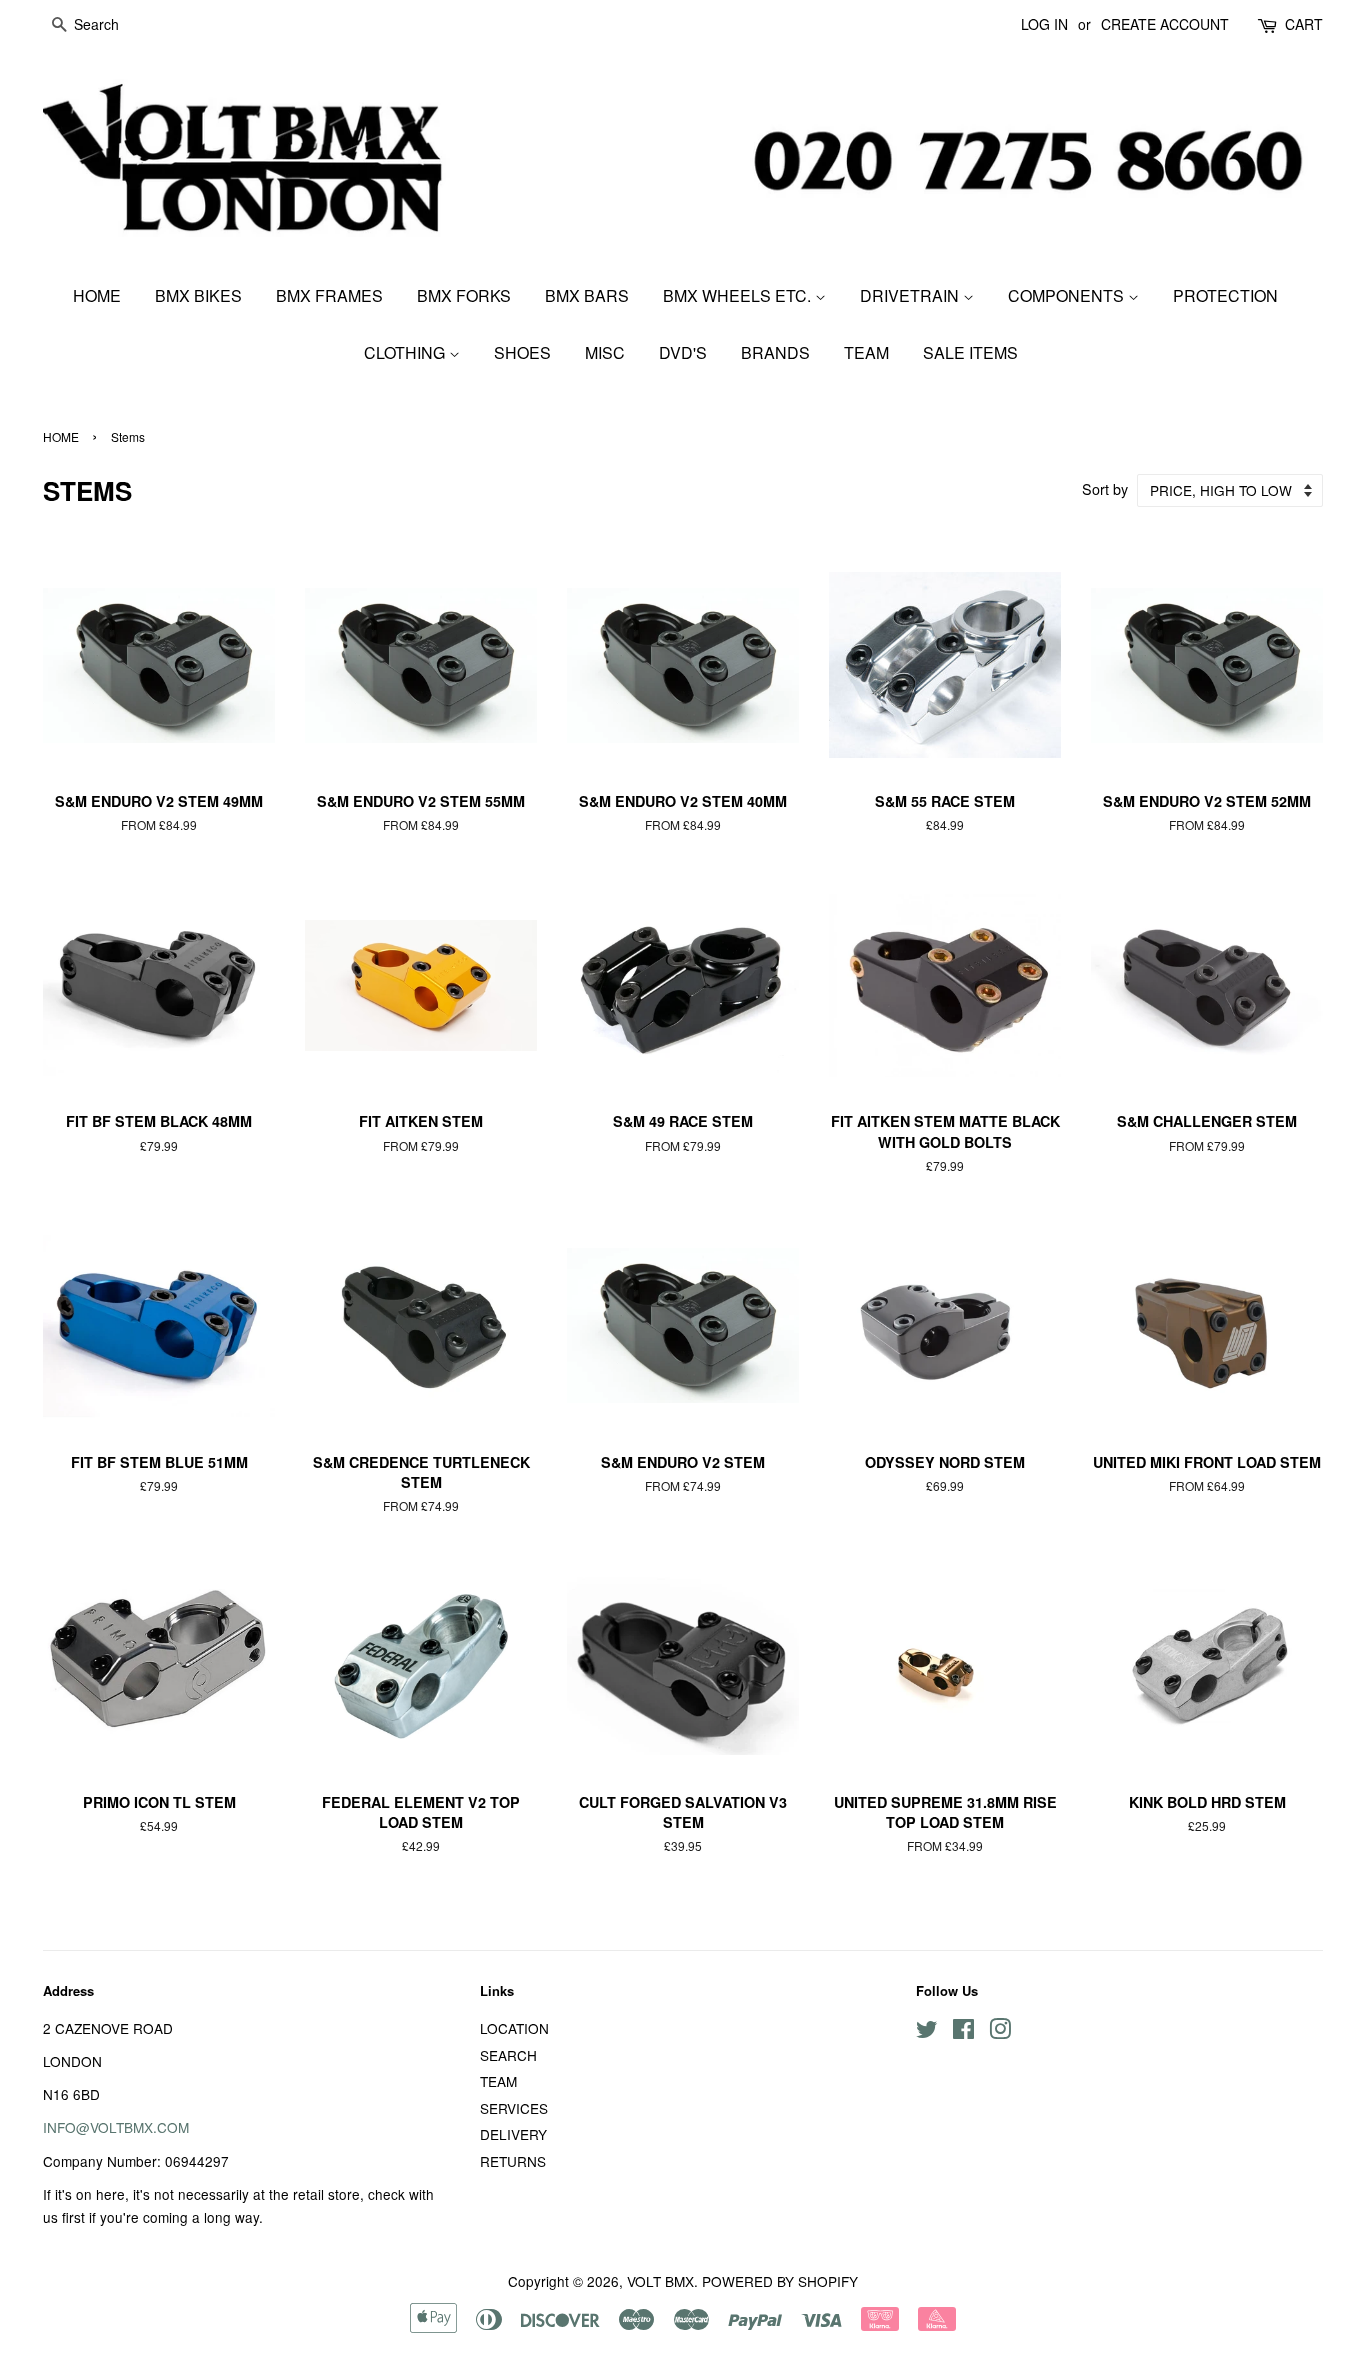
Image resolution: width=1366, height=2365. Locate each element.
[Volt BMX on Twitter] (927, 2032)
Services (514, 2108)
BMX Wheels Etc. (739, 295)
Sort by (1105, 488)
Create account (1165, 24)
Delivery (513, 2134)
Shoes (522, 352)
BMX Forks (464, 295)
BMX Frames (329, 295)
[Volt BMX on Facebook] (963, 2032)
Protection (1225, 295)
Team (866, 352)
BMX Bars (587, 295)
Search (508, 2055)
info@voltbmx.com (116, 2127)
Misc (605, 352)
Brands (775, 352)
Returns (513, 2161)
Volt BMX (660, 2281)
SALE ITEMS (970, 352)
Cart (1304, 24)
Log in (1044, 24)
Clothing (406, 352)
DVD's (683, 352)
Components (1068, 295)
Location (514, 2028)
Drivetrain (911, 295)
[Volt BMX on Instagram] (1000, 2032)
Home (97, 295)
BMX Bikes (198, 295)
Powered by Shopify (780, 2281)
